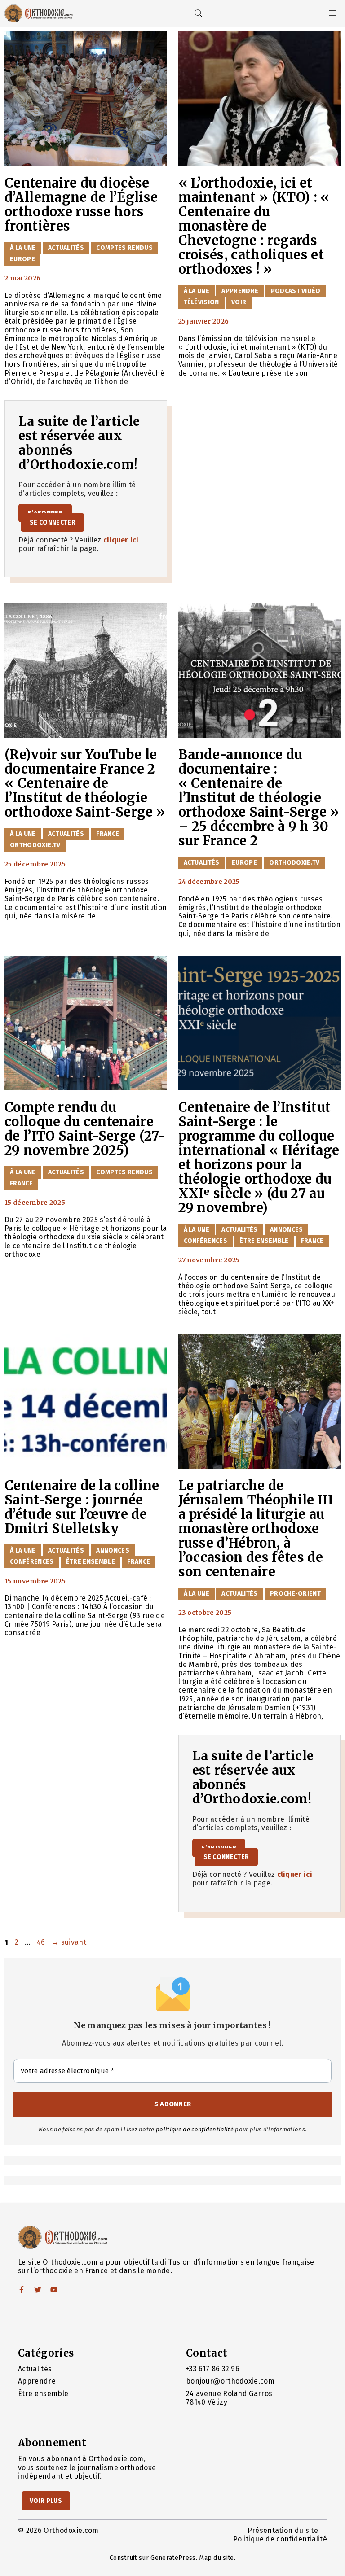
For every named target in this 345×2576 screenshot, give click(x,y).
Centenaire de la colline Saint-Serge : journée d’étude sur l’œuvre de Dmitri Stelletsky (82, 1507)
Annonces (287, 1230)
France (108, 834)
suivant (69, 1942)
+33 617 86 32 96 (213, 2369)
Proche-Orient (295, 1594)
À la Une (23, 248)
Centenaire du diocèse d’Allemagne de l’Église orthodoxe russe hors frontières (81, 205)
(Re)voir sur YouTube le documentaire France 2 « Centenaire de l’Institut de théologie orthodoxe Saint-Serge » (85, 783)
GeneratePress (173, 2558)
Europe (22, 259)
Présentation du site (283, 2530)
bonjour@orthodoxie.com (230, 2381)
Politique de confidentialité (280, 2539)
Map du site (217, 2558)
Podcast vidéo (296, 291)
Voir (239, 302)
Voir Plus (46, 2501)
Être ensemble (264, 1241)
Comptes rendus (124, 248)
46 (42, 1942)
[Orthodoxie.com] (39, 13)
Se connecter (53, 523)
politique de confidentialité (195, 2129)
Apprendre (240, 291)
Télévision (201, 302)
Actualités (66, 248)
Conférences (206, 1241)
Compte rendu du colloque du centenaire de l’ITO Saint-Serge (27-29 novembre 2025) (85, 1129)
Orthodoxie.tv (35, 845)
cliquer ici (121, 540)
